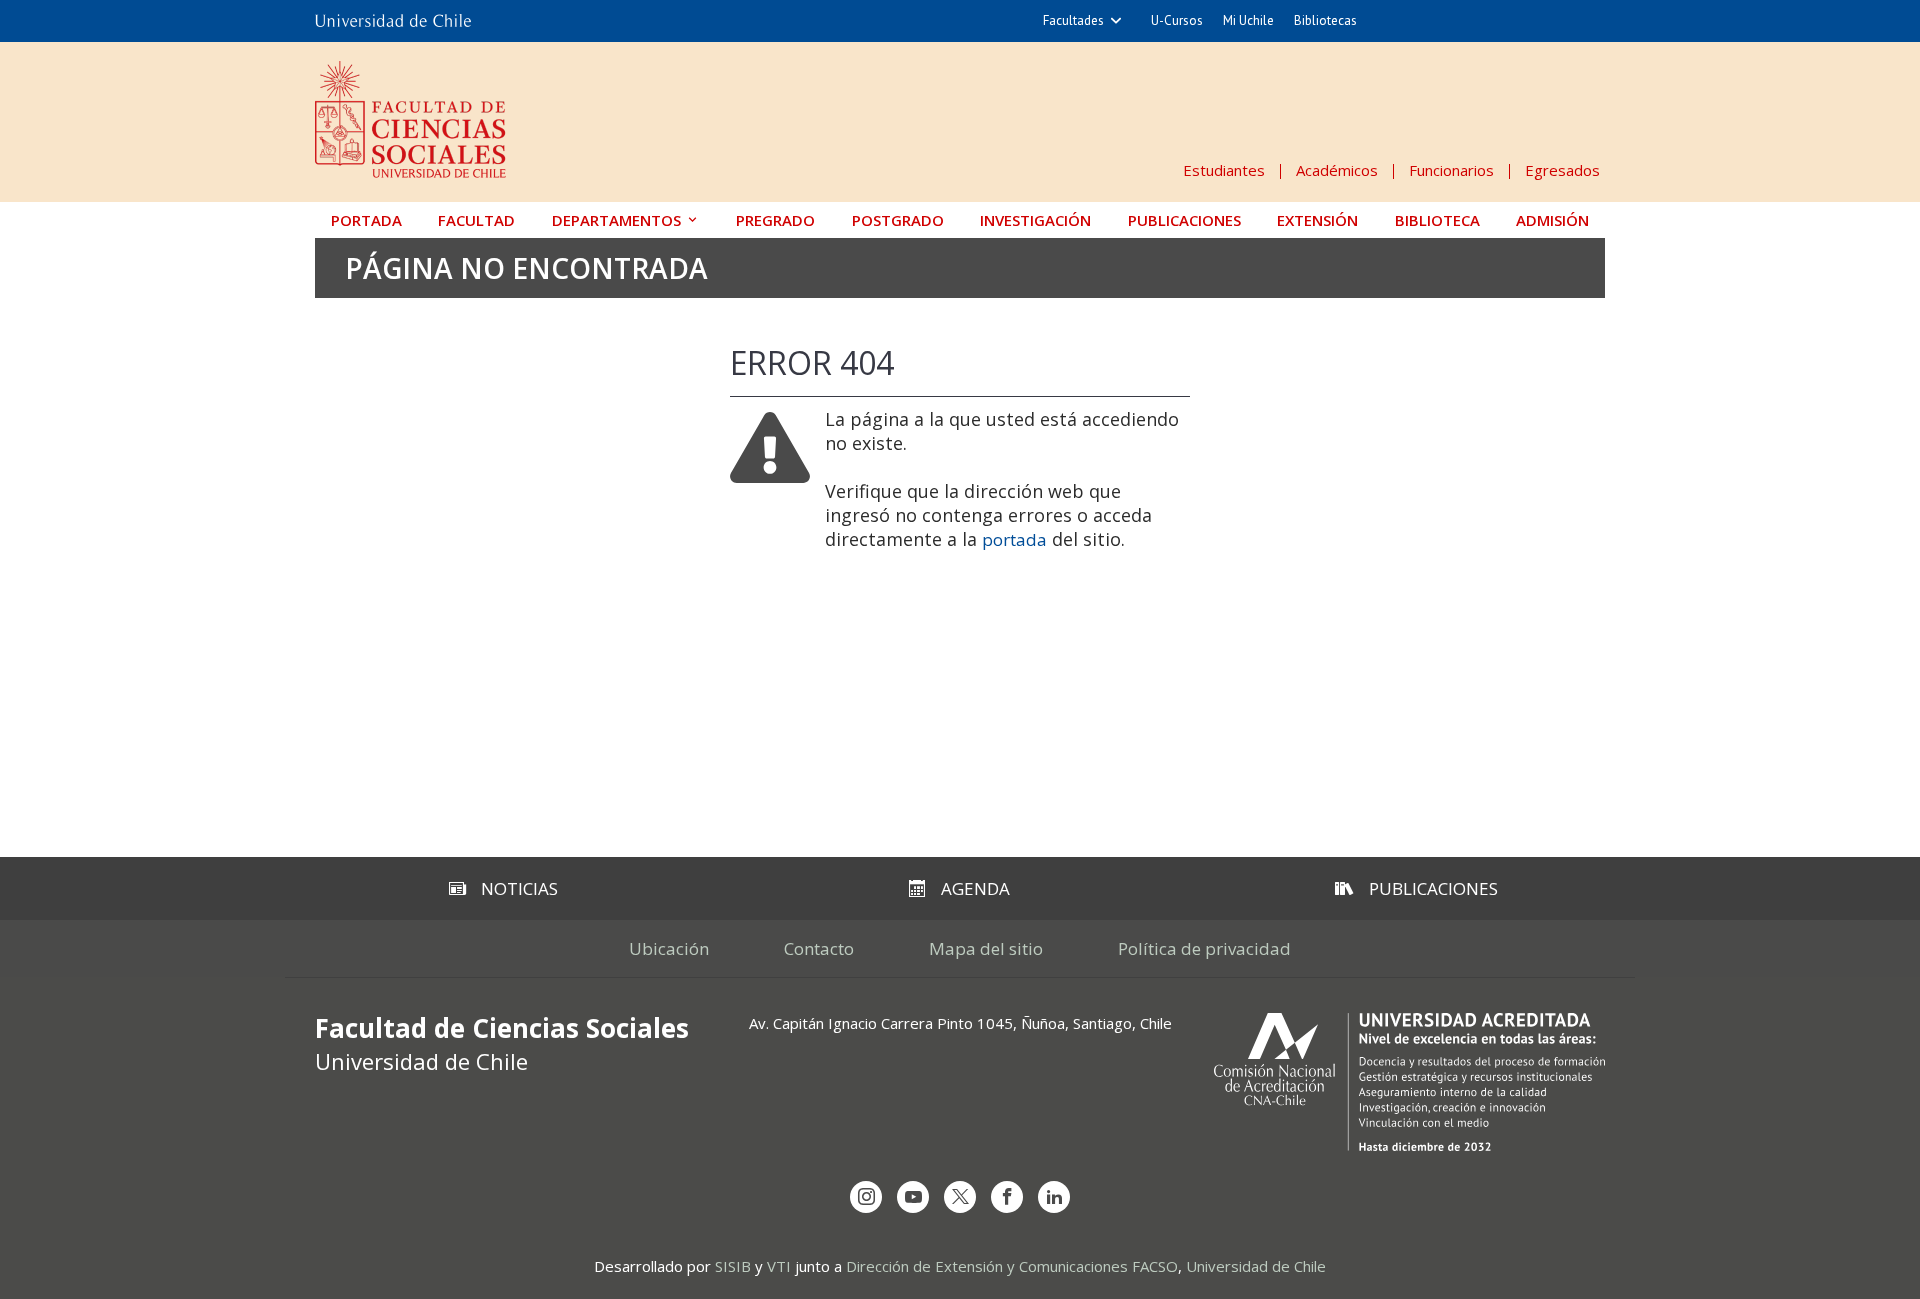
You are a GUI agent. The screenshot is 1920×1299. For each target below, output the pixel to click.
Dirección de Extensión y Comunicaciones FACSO (1012, 1266)
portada (1014, 539)
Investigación (1035, 220)
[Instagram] (866, 1197)
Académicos (1337, 170)
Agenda (975, 888)
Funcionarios (1451, 170)
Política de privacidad (1204, 948)
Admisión (1552, 220)
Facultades (1073, 20)
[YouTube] (913, 1197)
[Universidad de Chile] (393, 21)
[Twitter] (960, 1197)
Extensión (1317, 220)
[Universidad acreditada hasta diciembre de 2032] (1409, 1082)
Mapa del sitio (986, 948)
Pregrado (775, 220)
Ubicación (669, 948)
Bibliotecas (1325, 20)
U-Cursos (1177, 20)
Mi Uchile (1248, 20)
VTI (779, 1266)
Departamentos (616, 220)
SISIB (733, 1266)
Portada (366, 220)
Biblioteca (1437, 220)
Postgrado (898, 220)
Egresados (1562, 170)
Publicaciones (1184, 220)
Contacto (819, 948)
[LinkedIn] (1054, 1197)
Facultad (476, 220)
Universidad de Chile (1256, 1266)
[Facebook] (1007, 1197)
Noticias (519, 888)
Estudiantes (1224, 170)
